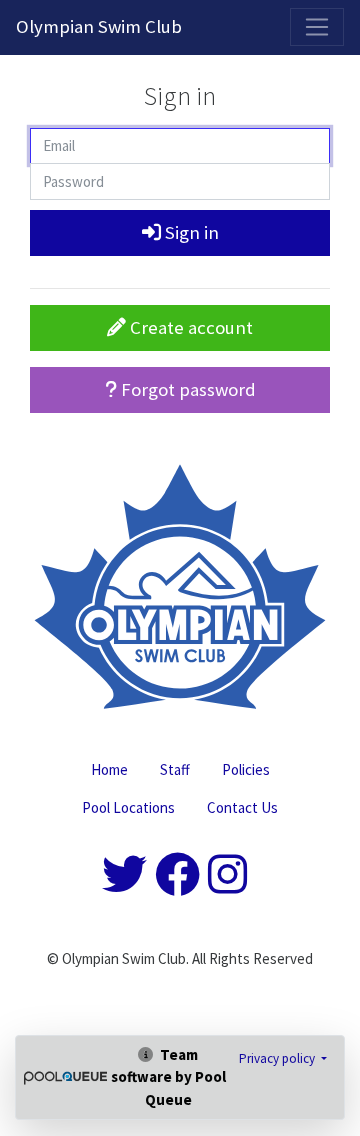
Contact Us (242, 807)
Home (109, 769)
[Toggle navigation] (317, 27)
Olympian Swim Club (99, 26)
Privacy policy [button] (278, 1058)
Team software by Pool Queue (168, 1077)
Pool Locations (128, 807)
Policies (246, 769)
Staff (175, 769)
